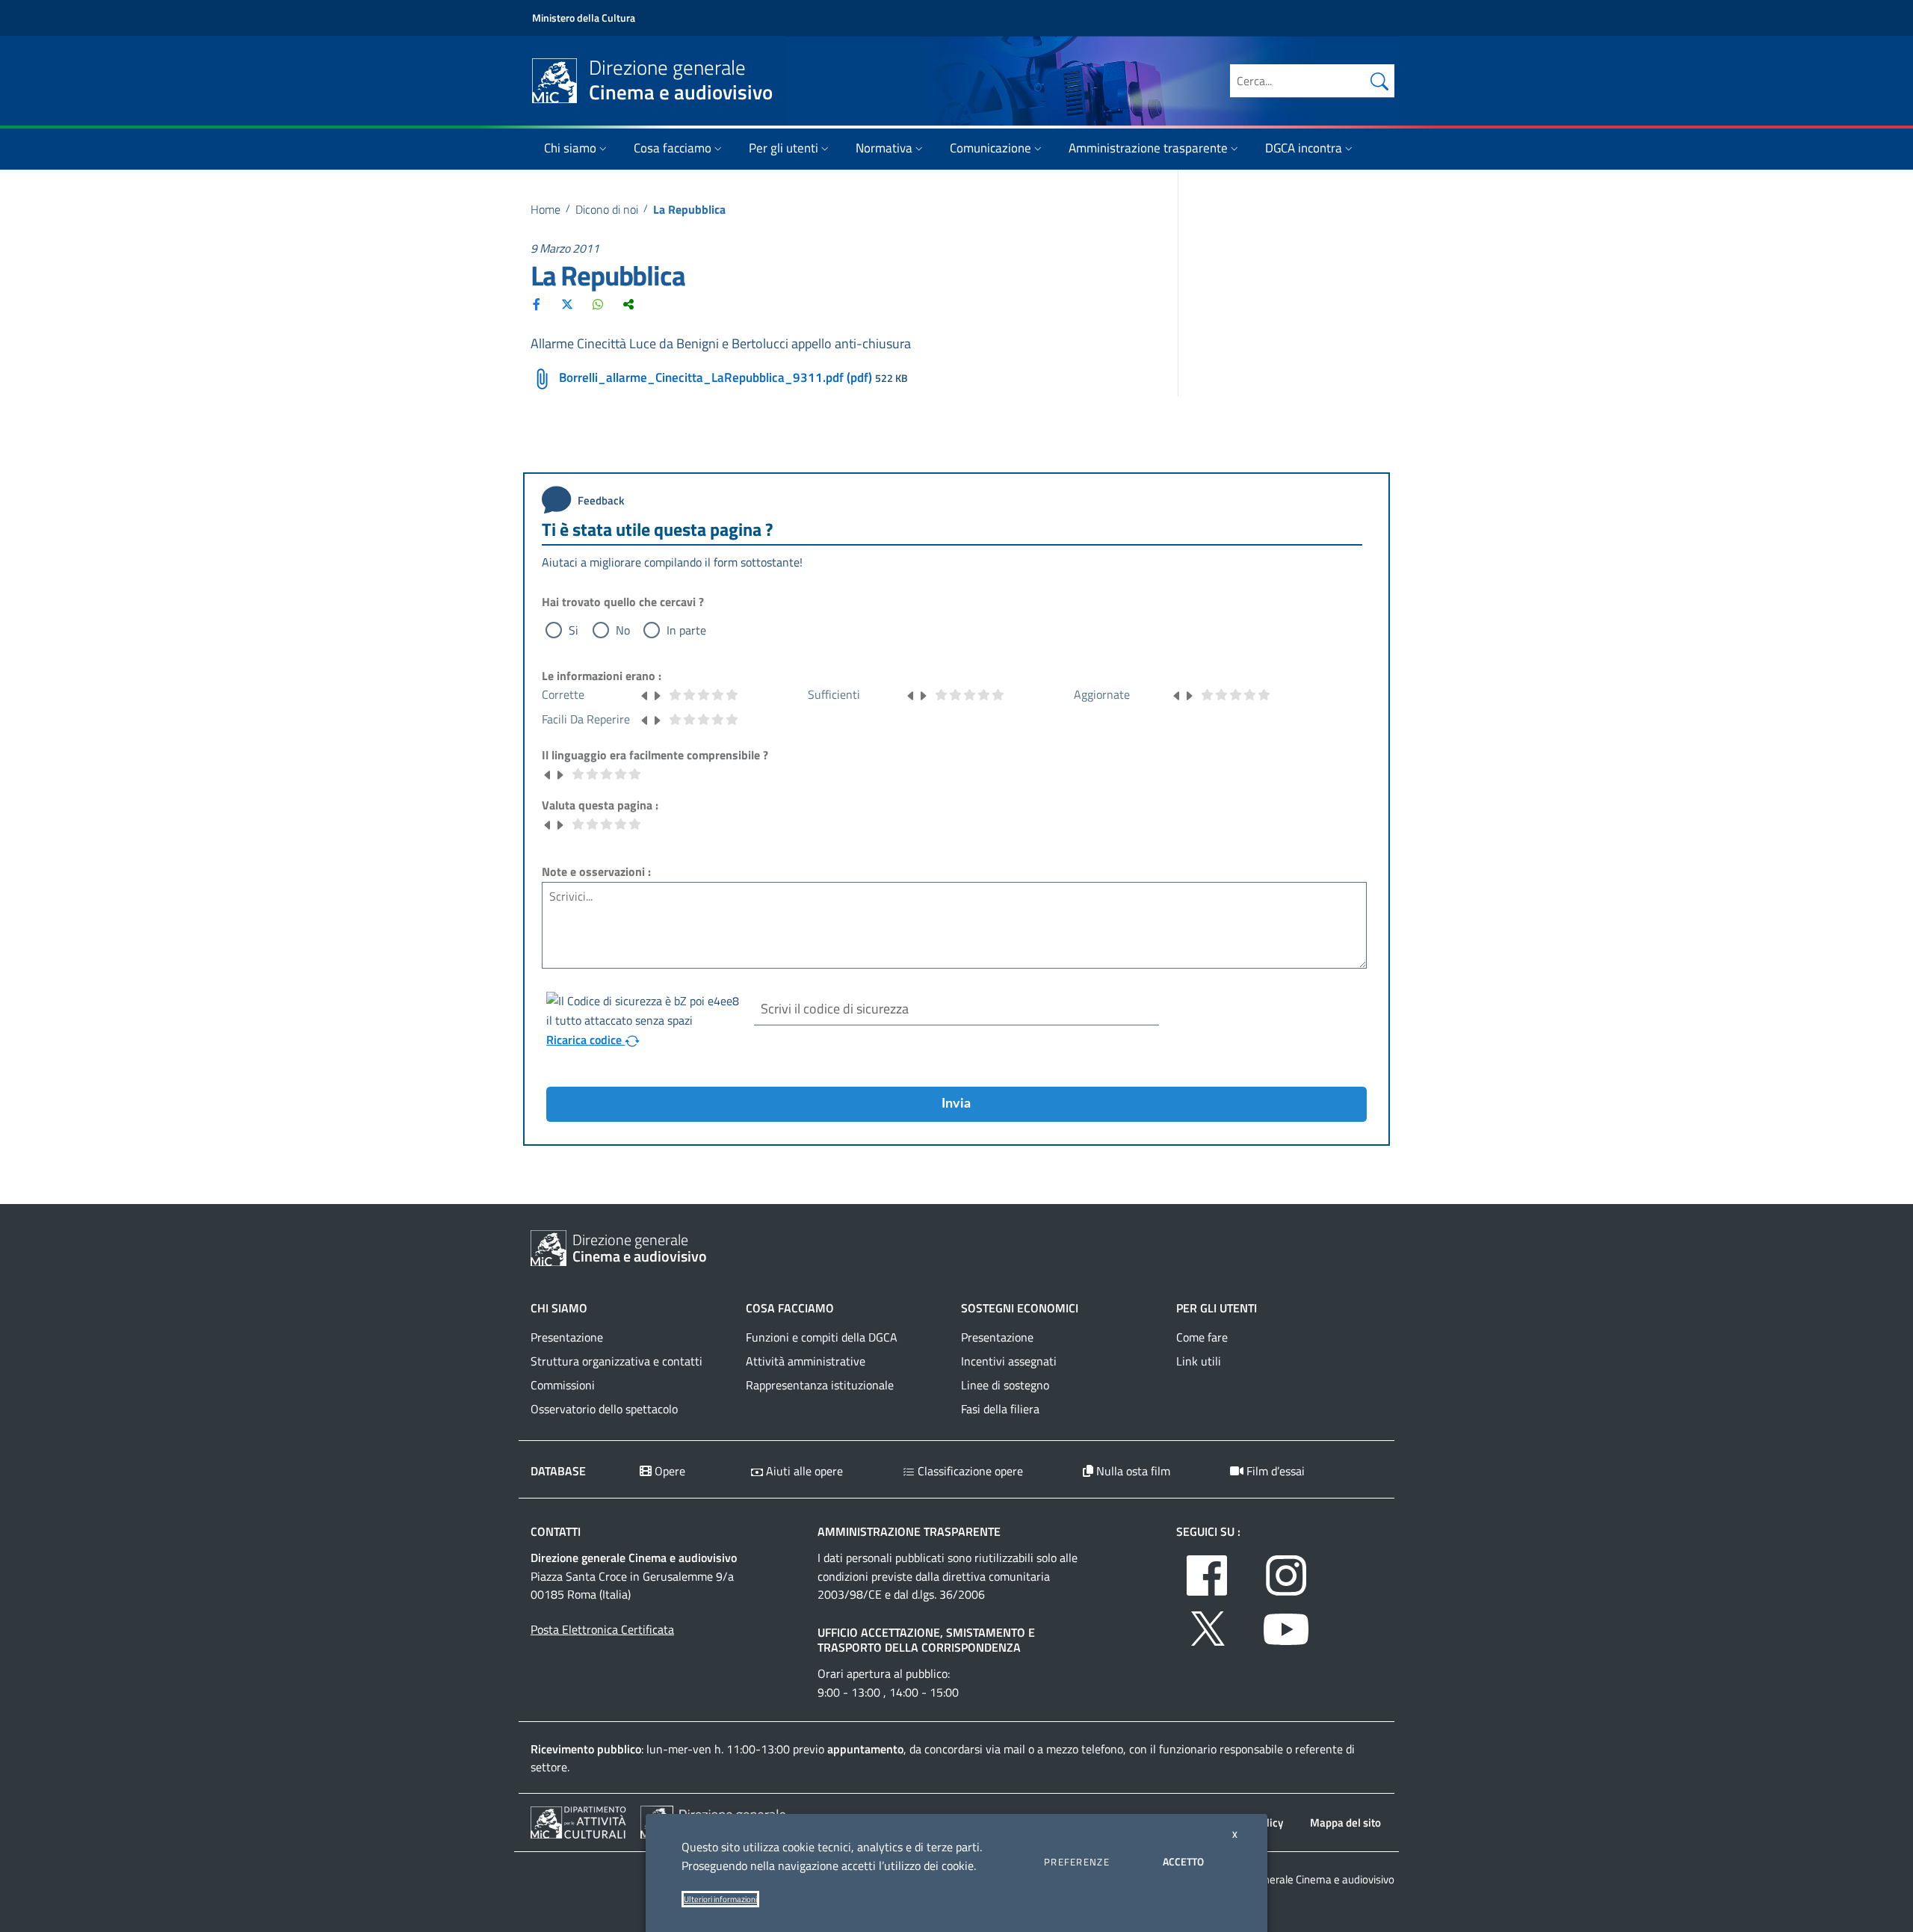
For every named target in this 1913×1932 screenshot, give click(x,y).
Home (546, 209)
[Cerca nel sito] (1379, 81)
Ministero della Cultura (584, 18)
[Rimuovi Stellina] (645, 694)
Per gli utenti (784, 148)
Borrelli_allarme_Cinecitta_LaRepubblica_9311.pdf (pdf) (716, 377)
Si (574, 630)
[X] (567, 304)
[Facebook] (537, 304)
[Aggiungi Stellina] (657, 694)
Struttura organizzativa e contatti (616, 1361)
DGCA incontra (1304, 148)
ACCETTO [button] (1183, 1861)
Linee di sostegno (1005, 1385)
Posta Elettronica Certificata (602, 1629)
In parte (686, 630)
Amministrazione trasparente (1148, 148)
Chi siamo (570, 148)
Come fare (1202, 1337)
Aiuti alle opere (803, 1471)
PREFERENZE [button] (1077, 1862)
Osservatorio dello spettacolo (604, 1409)
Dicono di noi (607, 209)
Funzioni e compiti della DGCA (822, 1337)
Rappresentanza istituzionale (820, 1385)
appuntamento (865, 1749)
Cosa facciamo (673, 148)
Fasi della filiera (1000, 1409)
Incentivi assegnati (1009, 1361)
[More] (628, 304)
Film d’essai (1274, 1471)
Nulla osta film (1132, 1471)
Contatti (556, 1531)
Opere (668, 1471)
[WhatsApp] (598, 304)
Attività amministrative (806, 1361)
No (623, 630)
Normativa (884, 148)
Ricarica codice (585, 1040)
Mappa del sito (1345, 1823)
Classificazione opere (969, 1471)
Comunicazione (991, 148)
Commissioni (563, 1385)
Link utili (1199, 1361)
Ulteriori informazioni (720, 1899)
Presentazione (567, 1337)
